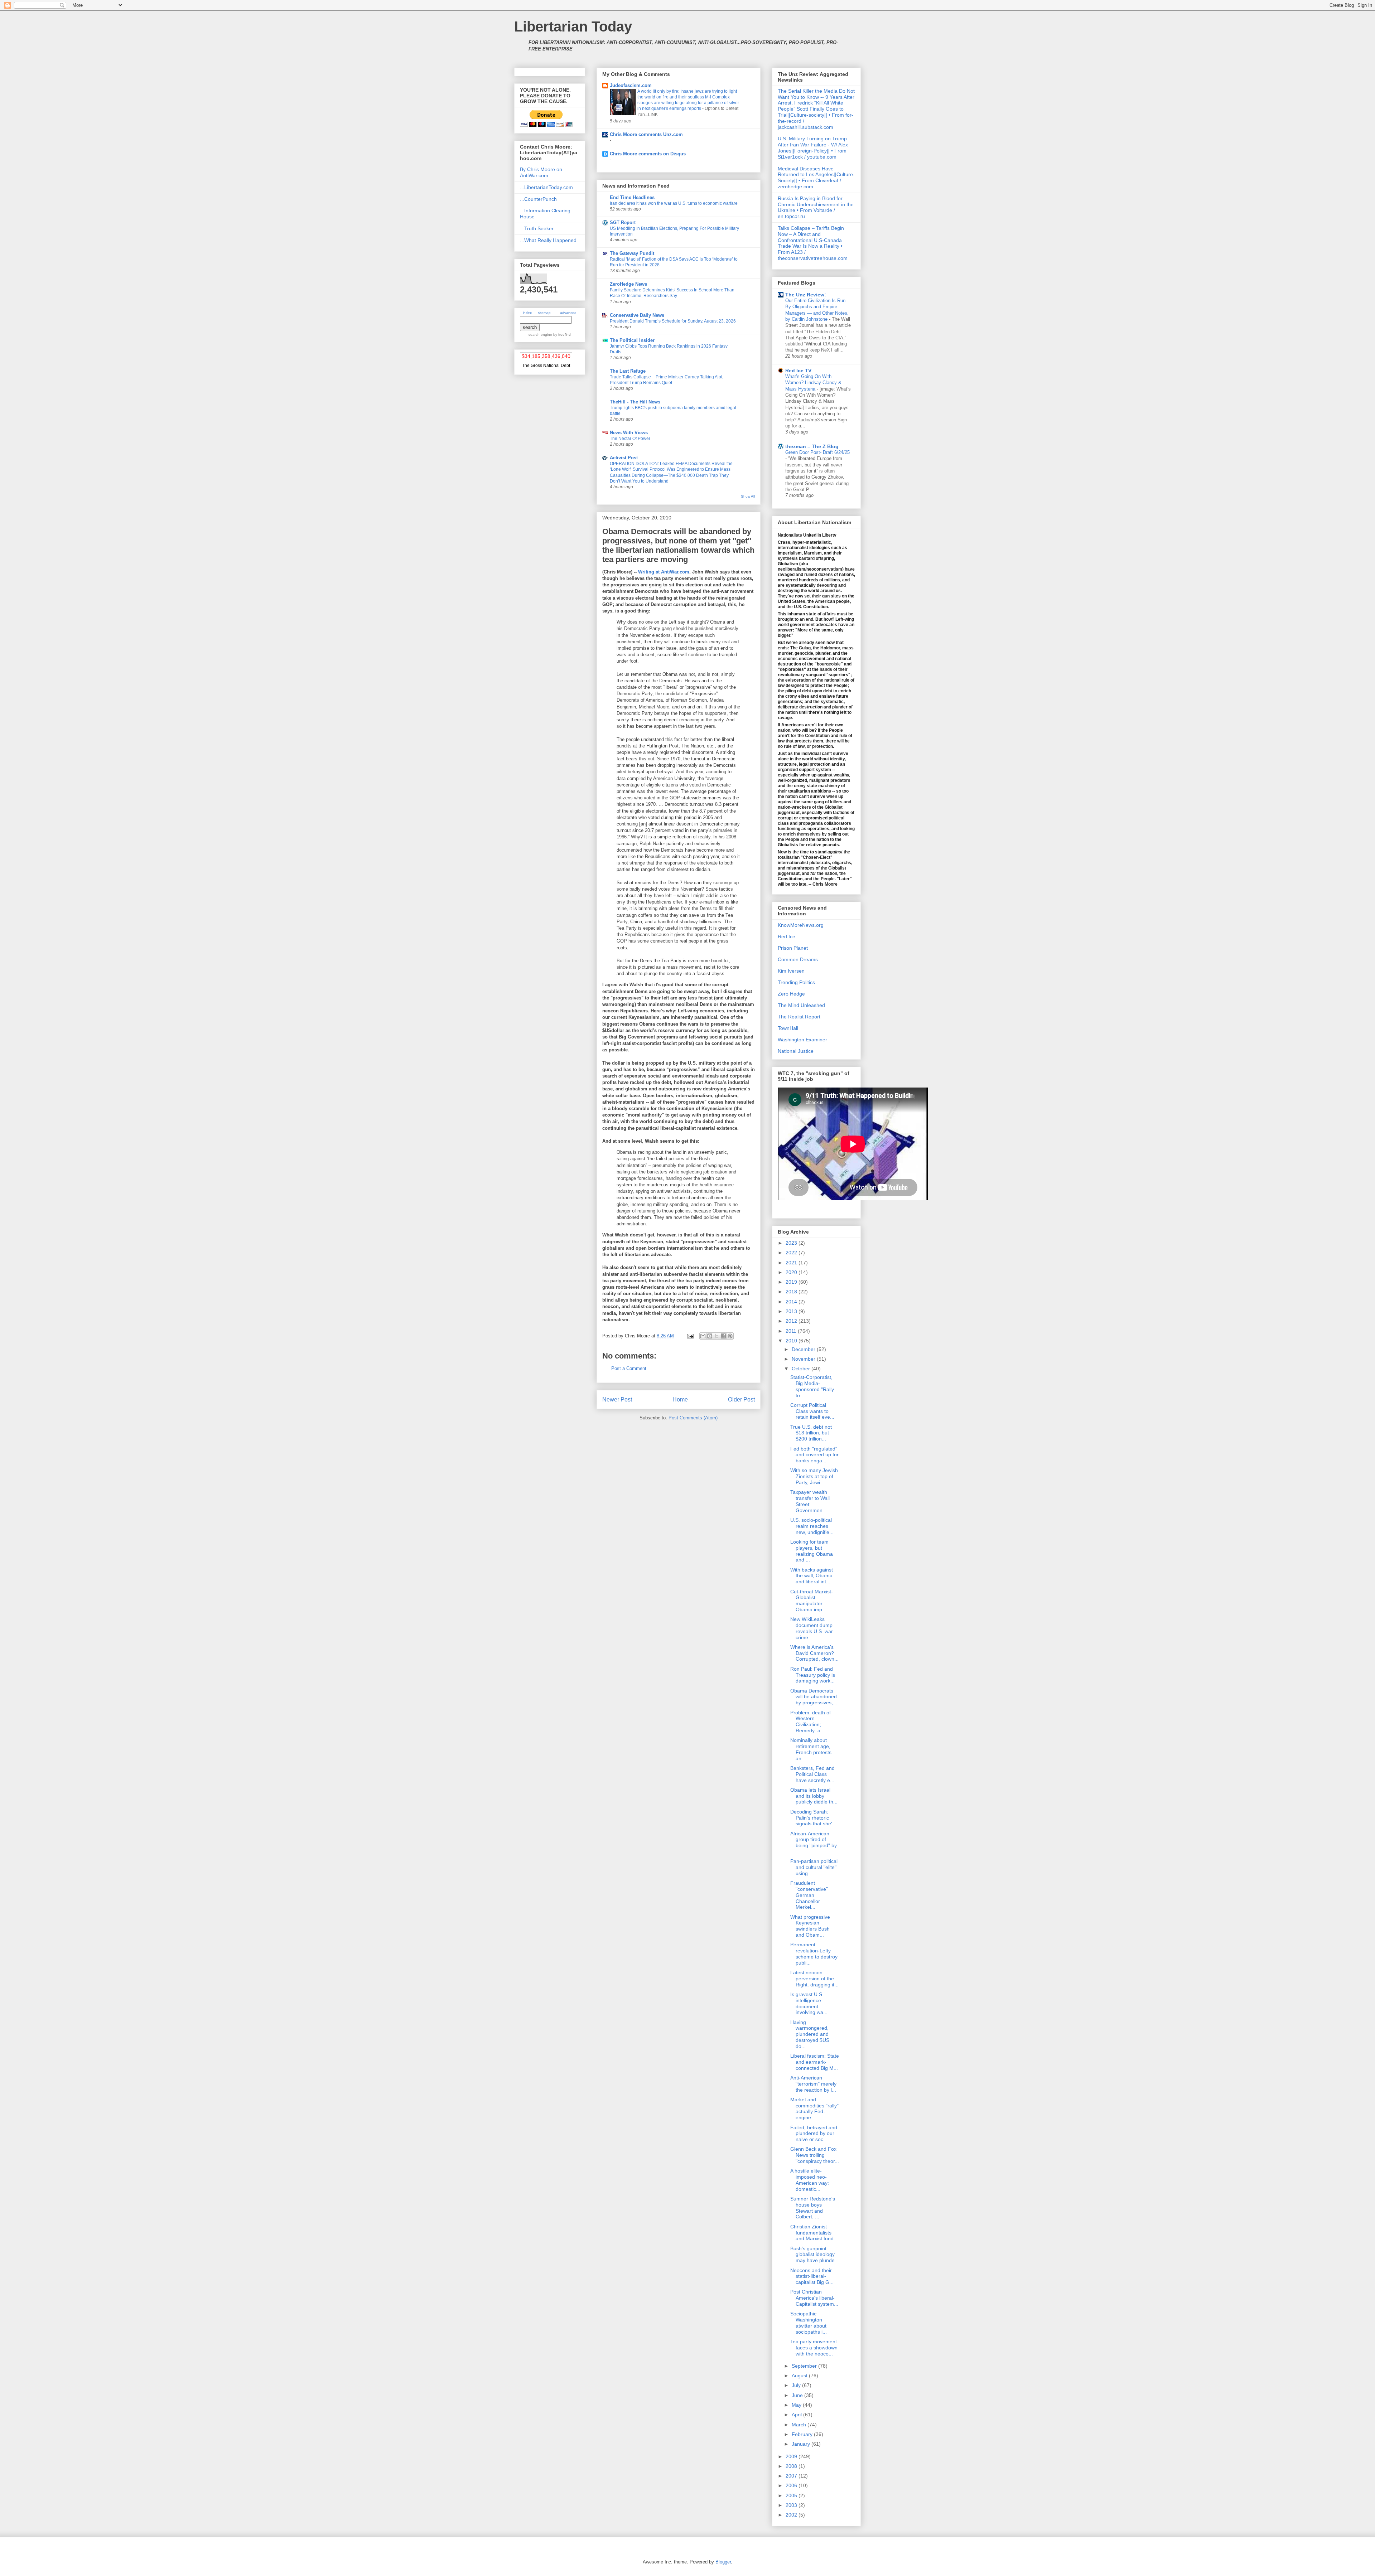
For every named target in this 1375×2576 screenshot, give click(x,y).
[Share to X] (717, 1336)
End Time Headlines (632, 197)
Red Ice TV (798, 371)
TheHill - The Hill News (635, 402)
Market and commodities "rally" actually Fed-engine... (814, 2108)
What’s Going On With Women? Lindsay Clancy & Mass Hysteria (813, 383)
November (804, 1359)
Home (680, 1400)
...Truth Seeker (537, 228)
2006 (792, 2485)
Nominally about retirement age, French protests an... (811, 1749)
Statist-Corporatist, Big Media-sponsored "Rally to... (812, 1386)
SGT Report (623, 222)
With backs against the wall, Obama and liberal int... (812, 1576)
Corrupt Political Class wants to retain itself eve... (812, 1411)
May (797, 2405)
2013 (792, 1311)
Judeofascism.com (631, 85)
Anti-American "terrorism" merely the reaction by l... (813, 2084)
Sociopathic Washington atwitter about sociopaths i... (809, 2323)
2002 (792, 2515)
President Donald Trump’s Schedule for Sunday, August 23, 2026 (673, 321)
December (804, 1349)
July (797, 2385)
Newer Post (617, 1400)
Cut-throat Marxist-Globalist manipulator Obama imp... (812, 1601)
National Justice (796, 1051)
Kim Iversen (791, 971)
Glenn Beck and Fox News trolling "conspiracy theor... (815, 2155)
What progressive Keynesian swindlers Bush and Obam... (810, 1926)
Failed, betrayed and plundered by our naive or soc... (814, 2134)
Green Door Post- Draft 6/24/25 (817, 452)
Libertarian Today (573, 26)
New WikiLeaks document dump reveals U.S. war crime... (812, 1628)
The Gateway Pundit (632, 253)
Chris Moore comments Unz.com (646, 134)
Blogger (723, 2562)
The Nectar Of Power (630, 439)
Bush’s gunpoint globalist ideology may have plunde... (815, 2255)
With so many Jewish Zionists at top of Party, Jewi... (814, 1476)
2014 (792, 1302)
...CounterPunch (538, 199)
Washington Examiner (802, 1040)
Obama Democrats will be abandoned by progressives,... (814, 1697)
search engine (540, 335)
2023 (792, 1243)
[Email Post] (690, 1336)
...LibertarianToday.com (546, 187)
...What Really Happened (548, 240)
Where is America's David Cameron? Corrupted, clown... (814, 1653)
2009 (792, 2456)
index (527, 313)
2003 (792, 2505)
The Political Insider (632, 340)
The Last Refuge (628, 371)
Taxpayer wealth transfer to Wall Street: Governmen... (810, 1501)
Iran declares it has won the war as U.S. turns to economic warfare (674, 203)
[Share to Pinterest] (730, 1336)
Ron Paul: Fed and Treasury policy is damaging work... (813, 1675)
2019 (792, 1282)
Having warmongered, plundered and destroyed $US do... (810, 2034)
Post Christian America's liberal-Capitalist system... (814, 2298)
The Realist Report (799, 1017)
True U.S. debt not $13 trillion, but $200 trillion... (811, 1433)
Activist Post (624, 458)
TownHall (788, 1028)
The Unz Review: (806, 295)
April (797, 2415)
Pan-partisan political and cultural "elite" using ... (814, 1867)
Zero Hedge (791, 994)
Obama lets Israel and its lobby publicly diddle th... (814, 1796)
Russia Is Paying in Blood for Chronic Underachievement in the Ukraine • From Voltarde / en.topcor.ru (816, 207)
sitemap (544, 313)
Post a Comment (629, 1368)
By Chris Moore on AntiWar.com (541, 172)
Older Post (741, 1400)
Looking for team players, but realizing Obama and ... (812, 1551)
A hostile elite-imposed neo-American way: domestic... (810, 2180)
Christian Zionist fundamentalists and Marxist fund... (814, 2233)
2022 (792, 1253)
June (798, 2395)
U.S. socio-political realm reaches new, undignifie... (812, 1526)
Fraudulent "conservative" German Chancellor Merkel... (809, 1895)
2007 (792, 2476)
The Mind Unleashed (801, 1005)
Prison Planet (793, 948)
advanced (568, 313)
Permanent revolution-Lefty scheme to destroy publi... (814, 1953)
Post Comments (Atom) (693, 1418)
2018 (792, 1292)
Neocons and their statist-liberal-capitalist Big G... (812, 2276)
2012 (792, 1321)
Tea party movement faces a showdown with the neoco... (814, 2348)
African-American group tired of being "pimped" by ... (814, 1843)
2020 (792, 1272)
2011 (792, 1331)
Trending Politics (796, 982)
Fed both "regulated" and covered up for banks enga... (814, 1455)
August (800, 2376)
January (802, 2444)
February (803, 2434)
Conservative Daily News (637, 315)
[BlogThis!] (710, 1336)
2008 (792, 2466)
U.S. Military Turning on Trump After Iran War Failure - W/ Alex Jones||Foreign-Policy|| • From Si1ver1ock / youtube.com (813, 147)
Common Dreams (798, 959)
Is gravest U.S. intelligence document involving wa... (809, 2003)
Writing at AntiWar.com (664, 572)
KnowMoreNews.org (801, 925)
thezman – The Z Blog (812, 446)
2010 (792, 1341)
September (805, 2366)
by (561, 335)
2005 (792, 2495)
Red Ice (787, 936)
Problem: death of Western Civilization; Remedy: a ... (810, 1722)
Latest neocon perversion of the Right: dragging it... (814, 1979)
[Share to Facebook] (723, 1336)
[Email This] (703, 1336)
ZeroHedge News (628, 284)
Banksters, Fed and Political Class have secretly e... (812, 1774)
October (802, 1369)
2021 (792, 1263)
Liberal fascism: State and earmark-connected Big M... (815, 2062)
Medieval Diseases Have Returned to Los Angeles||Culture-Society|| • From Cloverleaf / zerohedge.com (816, 178)
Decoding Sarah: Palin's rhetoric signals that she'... (813, 1818)
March (800, 2425)
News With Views (629, 433)
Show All (748, 496)
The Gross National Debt (546, 365)
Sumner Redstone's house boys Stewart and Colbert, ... (813, 2208)
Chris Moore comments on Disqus (648, 154)
